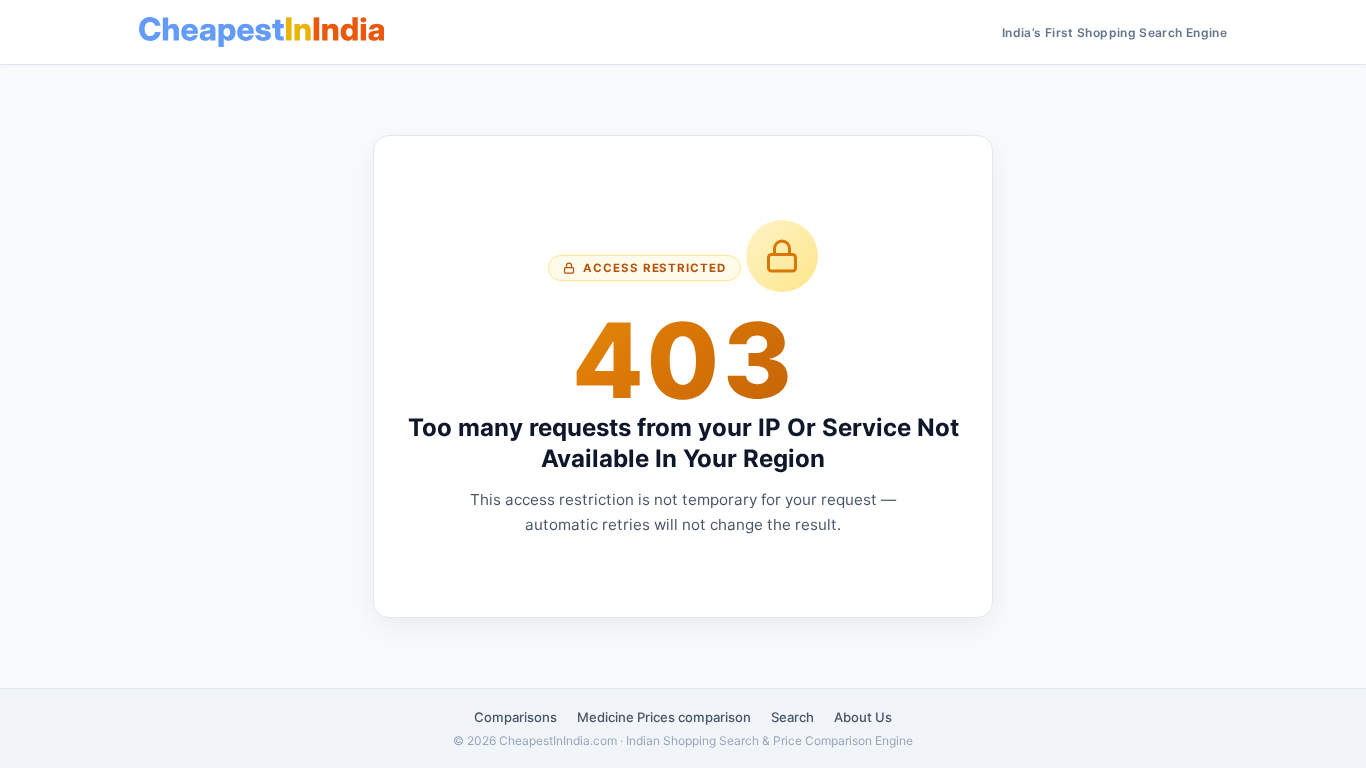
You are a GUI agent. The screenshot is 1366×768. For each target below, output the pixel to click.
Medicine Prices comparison (664, 717)
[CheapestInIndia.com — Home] (261, 32)
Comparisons (515, 717)
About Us (863, 717)
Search (792, 717)
